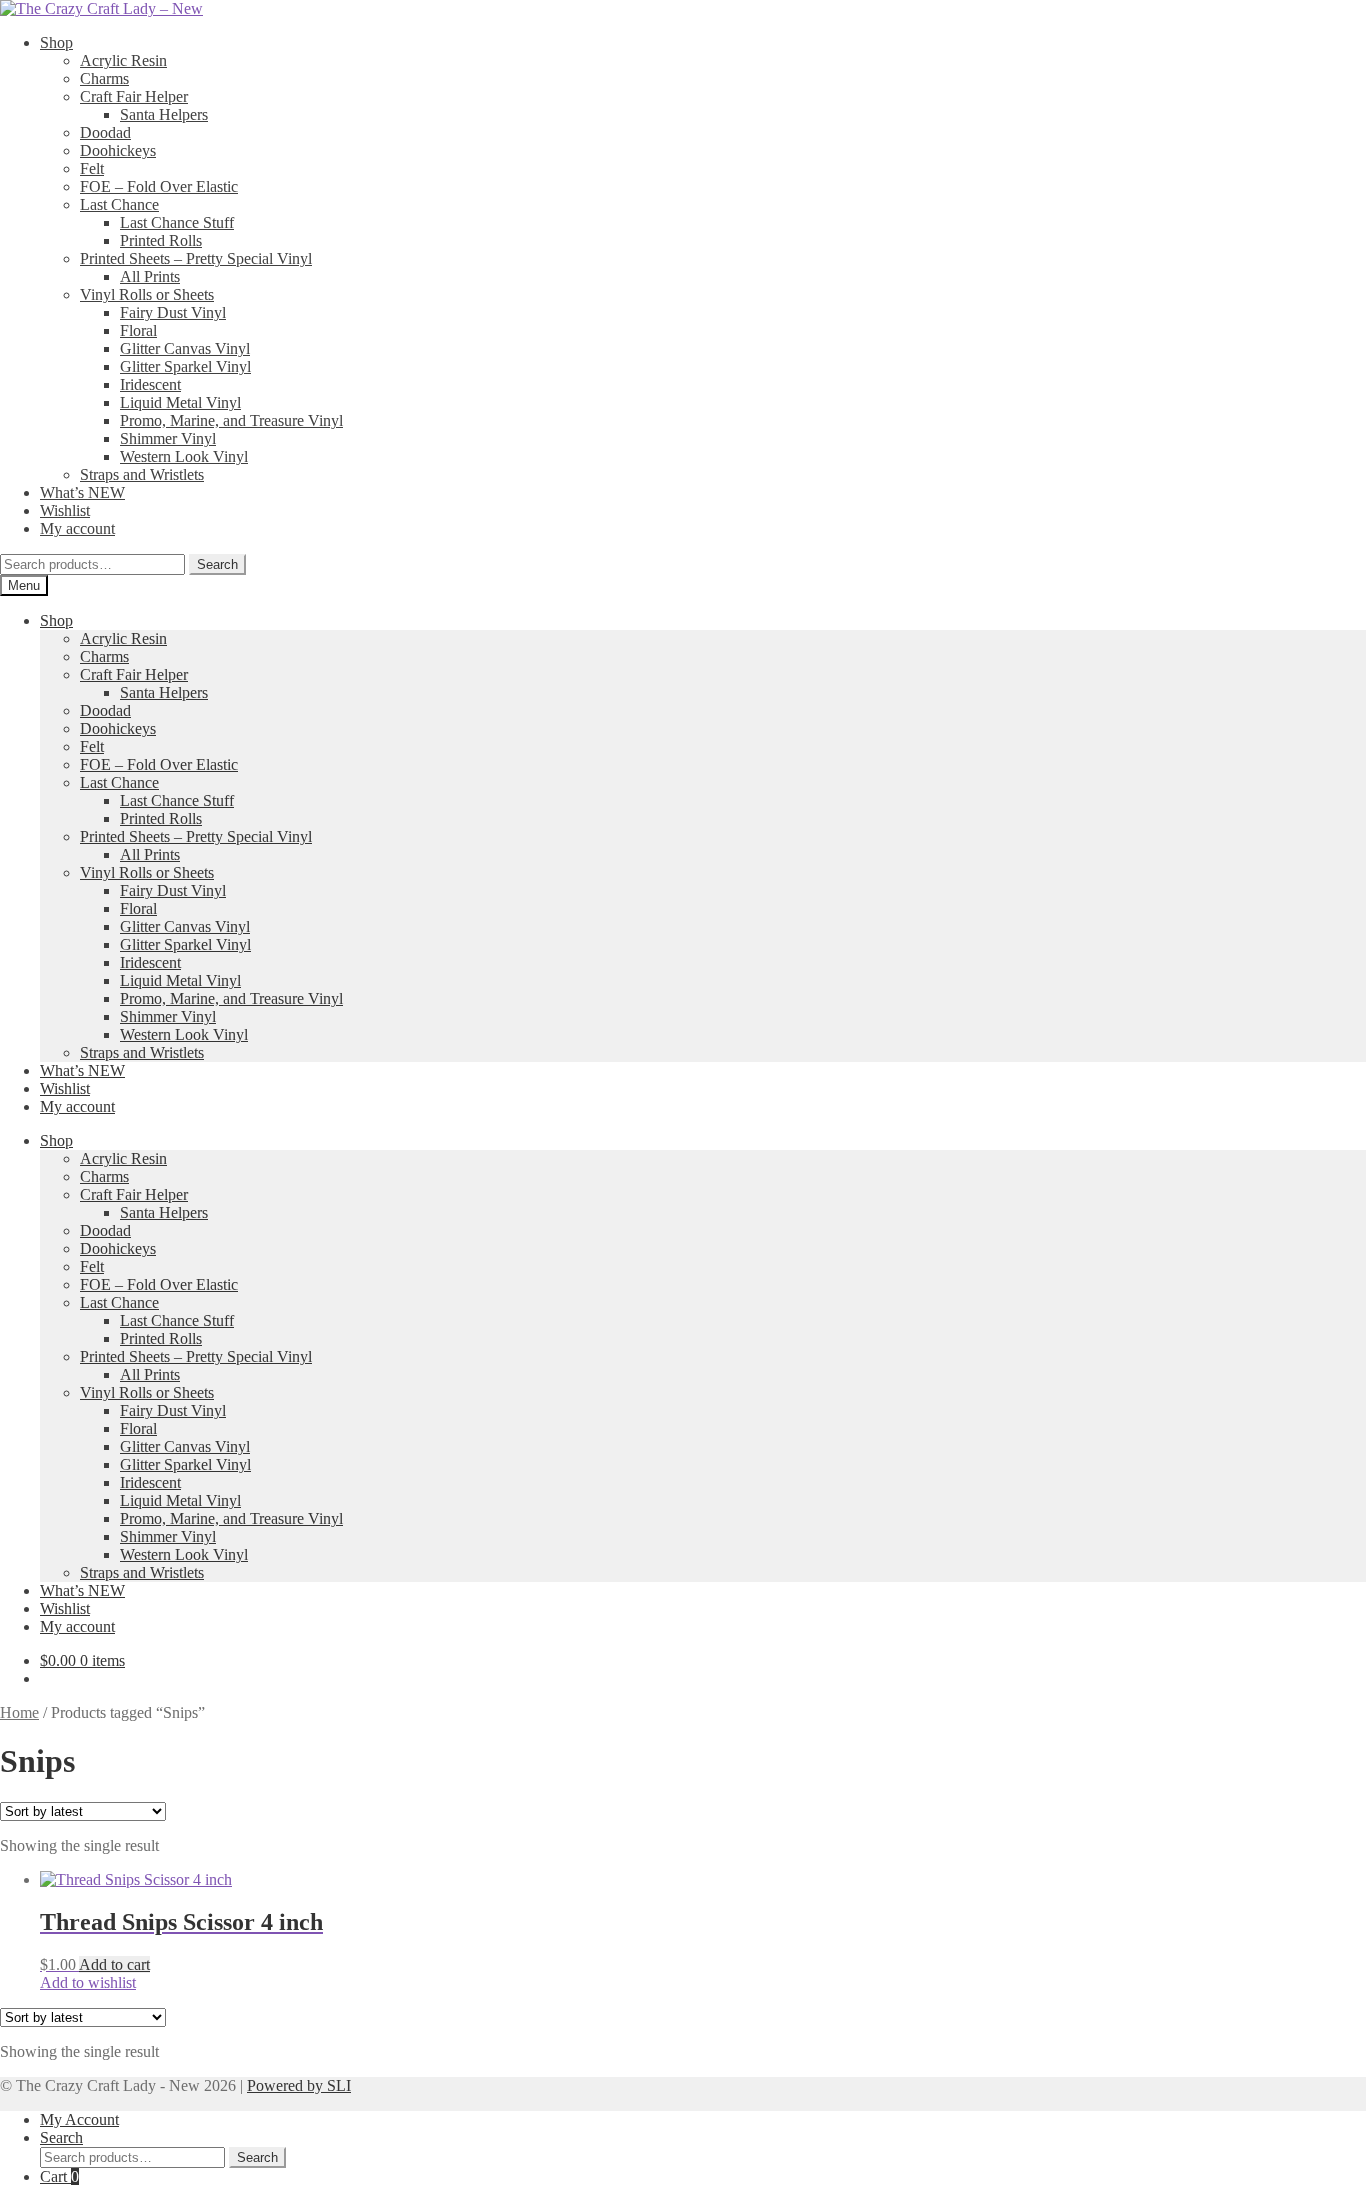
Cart (59, 2176)
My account (77, 528)
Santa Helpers (164, 114)
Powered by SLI (299, 2085)
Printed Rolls (161, 240)
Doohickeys (118, 150)
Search (217, 564)
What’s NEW (82, 492)
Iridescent (150, 384)
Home (19, 1712)
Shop (56, 42)
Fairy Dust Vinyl (173, 312)
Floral (138, 330)
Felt (92, 168)
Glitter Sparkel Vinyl (185, 366)
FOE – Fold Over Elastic (159, 186)
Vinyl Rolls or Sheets (147, 294)
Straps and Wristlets (142, 474)
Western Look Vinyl (184, 456)
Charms (104, 78)
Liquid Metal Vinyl (180, 402)
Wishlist (65, 510)
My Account (79, 2119)
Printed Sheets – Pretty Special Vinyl (196, 258)
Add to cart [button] (114, 1964)
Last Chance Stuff (177, 222)
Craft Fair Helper (134, 96)
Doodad (105, 132)
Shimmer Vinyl (168, 438)
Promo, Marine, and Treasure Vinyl (231, 420)
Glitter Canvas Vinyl (185, 348)
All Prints (150, 276)
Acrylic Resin (123, 60)
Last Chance (119, 204)
